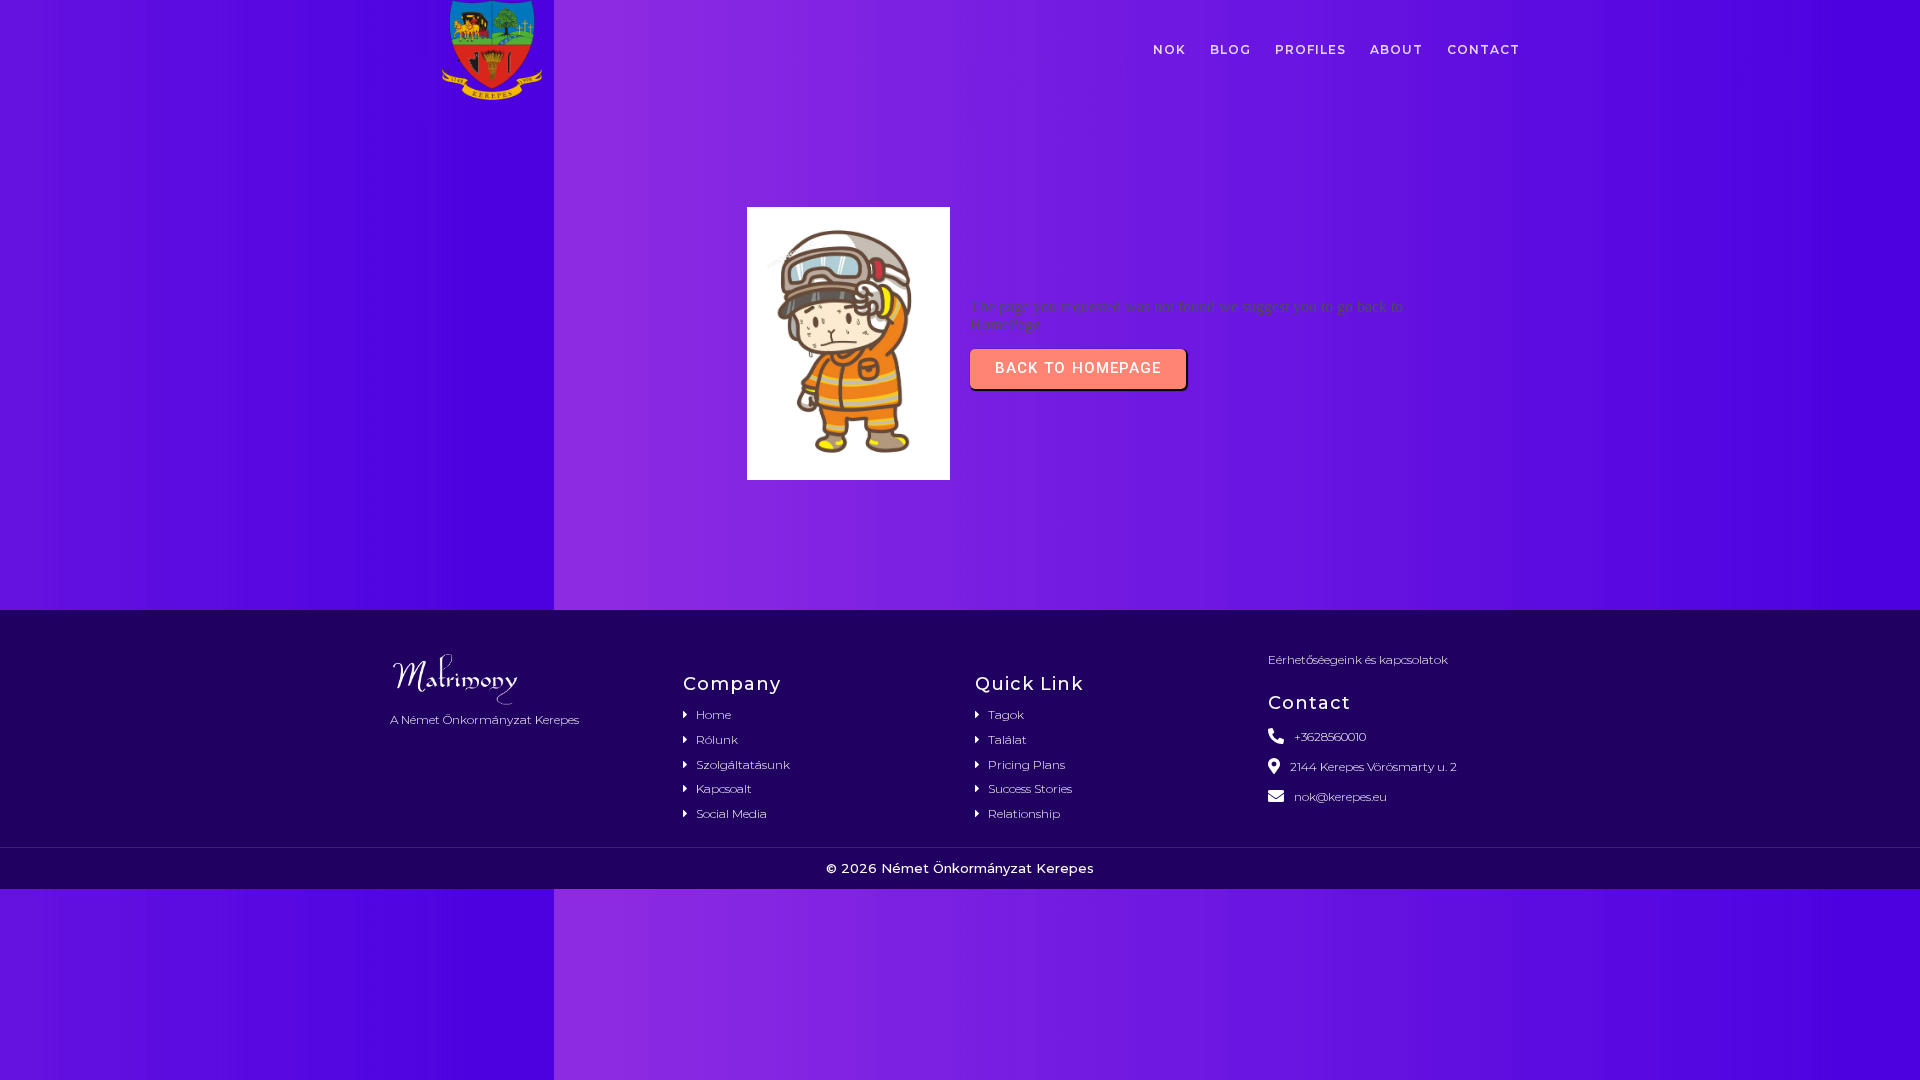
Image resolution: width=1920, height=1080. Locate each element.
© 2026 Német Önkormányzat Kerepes (960, 868)
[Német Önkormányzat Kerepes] (521, 678)
